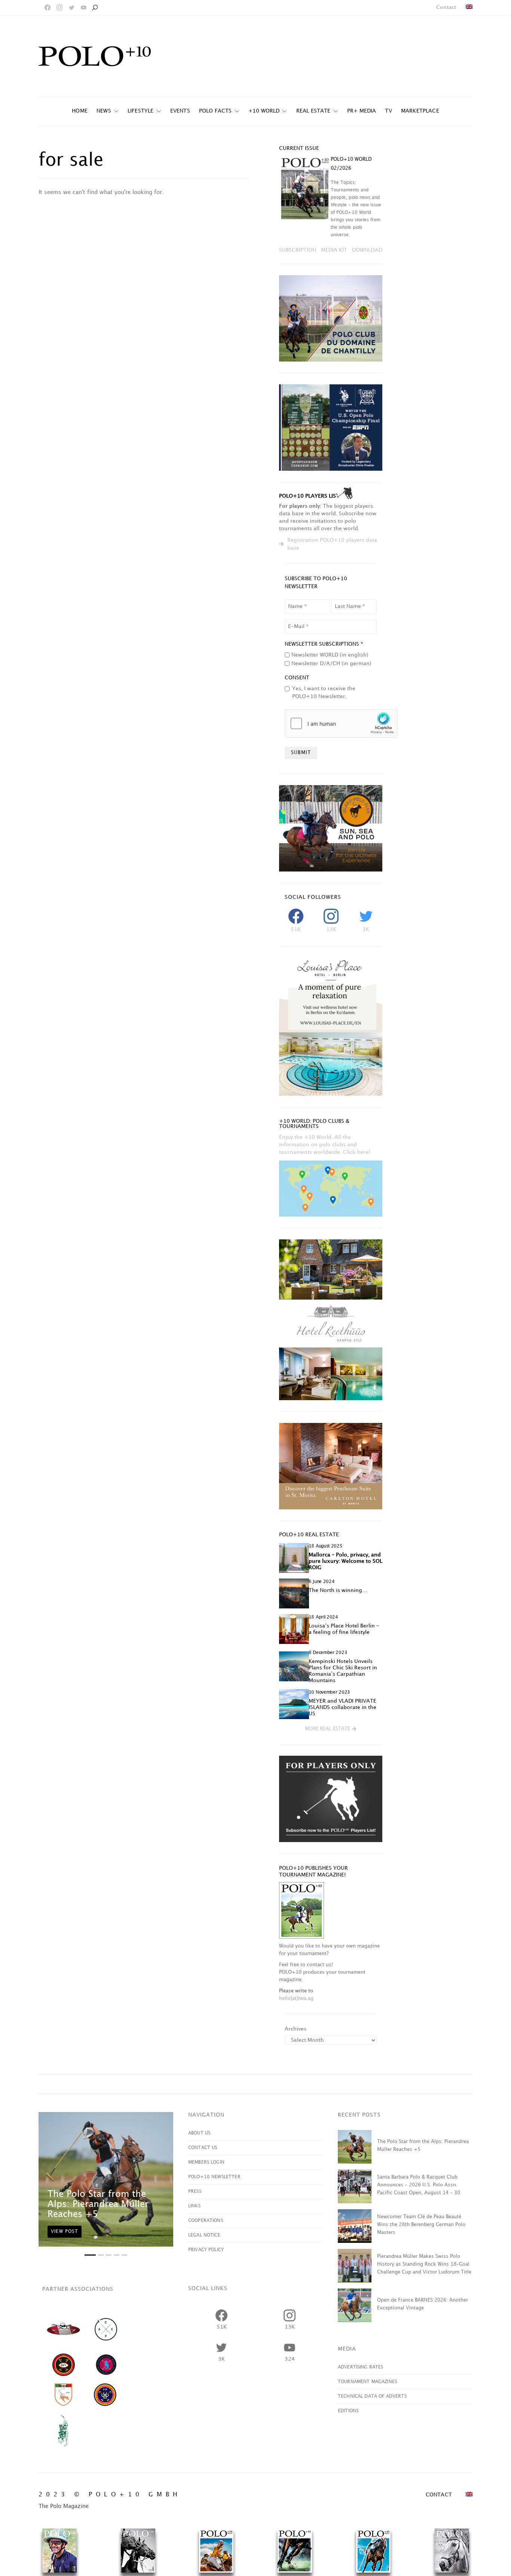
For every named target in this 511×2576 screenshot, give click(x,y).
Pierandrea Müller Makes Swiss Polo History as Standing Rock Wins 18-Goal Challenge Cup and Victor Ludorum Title (424, 2264)
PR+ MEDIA (362, 111)
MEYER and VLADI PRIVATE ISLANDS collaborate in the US (342, 1707)
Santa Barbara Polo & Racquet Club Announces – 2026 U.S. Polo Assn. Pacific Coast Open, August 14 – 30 (419, 2185)
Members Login (206, 2162)
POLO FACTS (215, 111)
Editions (348, 2411)
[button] (331, 1729)
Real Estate (313, 111)
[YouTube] (83, 7)
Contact (446, 7)
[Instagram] (59, 7)
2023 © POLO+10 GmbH (110, 2495)
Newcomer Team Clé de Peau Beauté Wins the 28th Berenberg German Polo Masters (421, 2225)
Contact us (203, 2148)
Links (194, 2206)
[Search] (95, 7)
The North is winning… (338, 1590)
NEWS (104, 111)
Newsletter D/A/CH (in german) (331, 663)
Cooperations (206, 2221)
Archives (296, 2029)
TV (388, 111)
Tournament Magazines (367, 2382)
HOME (80, 111)
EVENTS (180, 111)
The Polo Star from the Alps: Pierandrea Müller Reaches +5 (98, 2204)
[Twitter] (71, 7)
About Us (199, 2133)
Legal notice (204, 2235)
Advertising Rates (361, 2367)
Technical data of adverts (372, 2396)
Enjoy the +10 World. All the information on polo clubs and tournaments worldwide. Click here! (325, 1145)
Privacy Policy (206, 2250)
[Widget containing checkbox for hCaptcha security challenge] (341, 723)
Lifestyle (141, 111)
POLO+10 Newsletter (214, 2177)
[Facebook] (48, 7)
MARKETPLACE (420, 111)
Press (195, 2191)
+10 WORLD (264, 111)
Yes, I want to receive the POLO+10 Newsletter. (324, 692)
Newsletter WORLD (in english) (330, 655)
